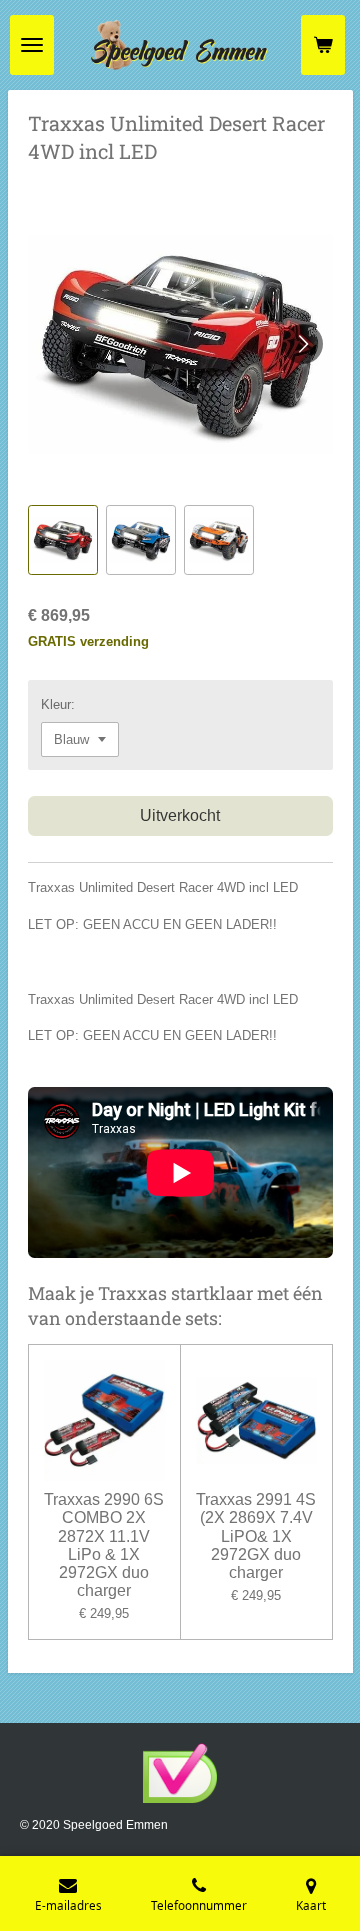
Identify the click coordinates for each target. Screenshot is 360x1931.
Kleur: (58, 704)
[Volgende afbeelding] (303, 344)
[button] (63, 540)
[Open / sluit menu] (32, 45)
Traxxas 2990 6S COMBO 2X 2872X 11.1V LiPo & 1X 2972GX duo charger (104, 1545)
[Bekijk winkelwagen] (323, 45)
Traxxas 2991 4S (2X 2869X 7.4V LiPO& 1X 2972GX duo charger (256, 1536)
